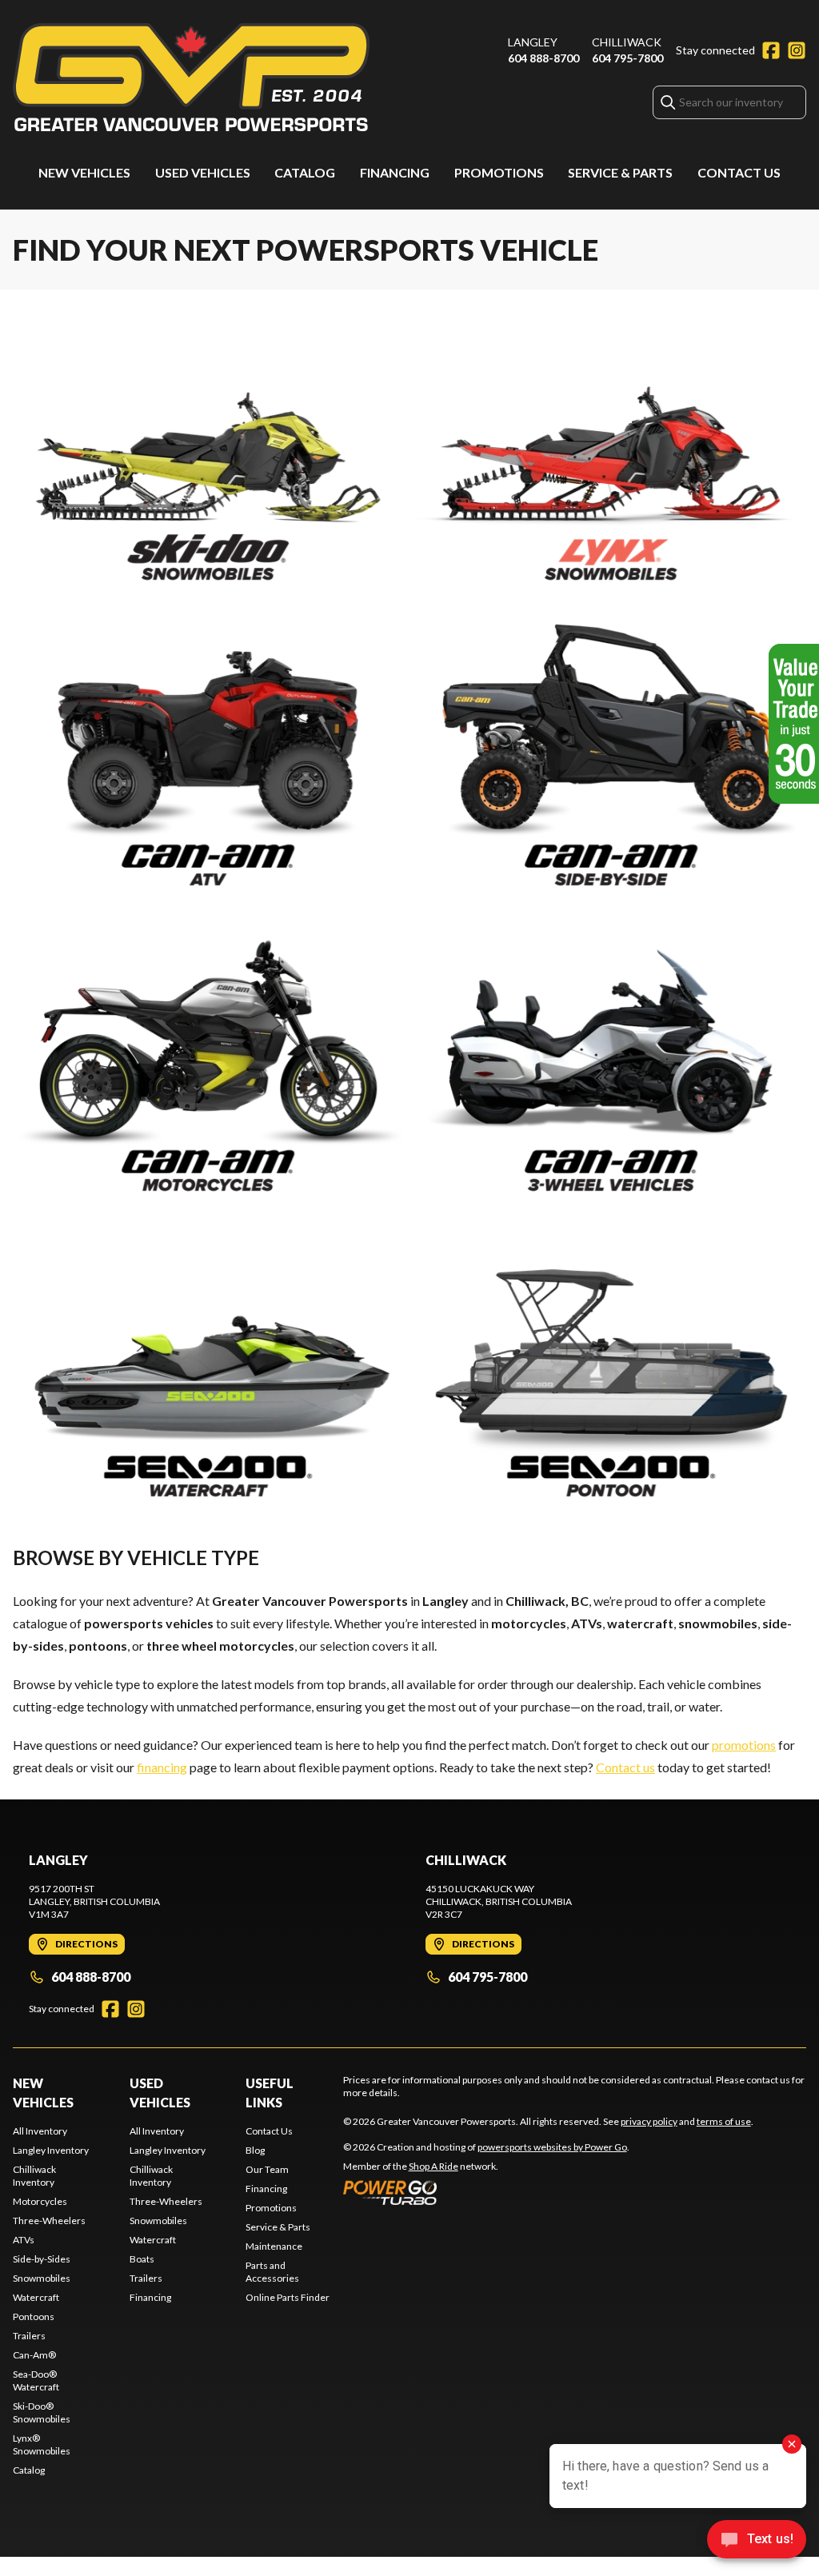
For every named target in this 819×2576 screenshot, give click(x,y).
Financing (395, 172)
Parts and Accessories (272, 2272)
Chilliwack (627, 42)
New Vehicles (84, 172)
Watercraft (36, 2297)
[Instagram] (797, 50)
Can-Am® (34, 2355)
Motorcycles (40, 2201)
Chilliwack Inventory (34, 2176)
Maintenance (274, 2246)
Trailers (29, 2336)
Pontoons (34, 2316)
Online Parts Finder (288, 2297)
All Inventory (40, 2131)
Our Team (267, 2169)
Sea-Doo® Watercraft (36, 2380)
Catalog (305, 172)
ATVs (24, 2240)
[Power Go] (486, 2192)
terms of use (724, 2121)
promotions (744, 1745)
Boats (142, 2259)
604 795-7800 (627, 58)
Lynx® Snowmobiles (42, 2444)
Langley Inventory (51, 2150)
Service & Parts (620, 172)
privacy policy (649, 2121)
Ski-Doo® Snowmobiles (42, 2412)
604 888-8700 (543, 58)
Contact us (625, 1767)
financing (162, 1767)
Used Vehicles (203, 172)
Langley (533, 42)
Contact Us (739, 172)
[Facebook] (771, 50)
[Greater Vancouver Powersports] (191, 77)
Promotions (499, 172)
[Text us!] (757, 2541)
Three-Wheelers (49, 2221)
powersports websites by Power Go (552, 2147)
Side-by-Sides (42, 2259)
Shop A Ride (433, 2166)
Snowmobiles (42, 2278)
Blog (255, 2150)
